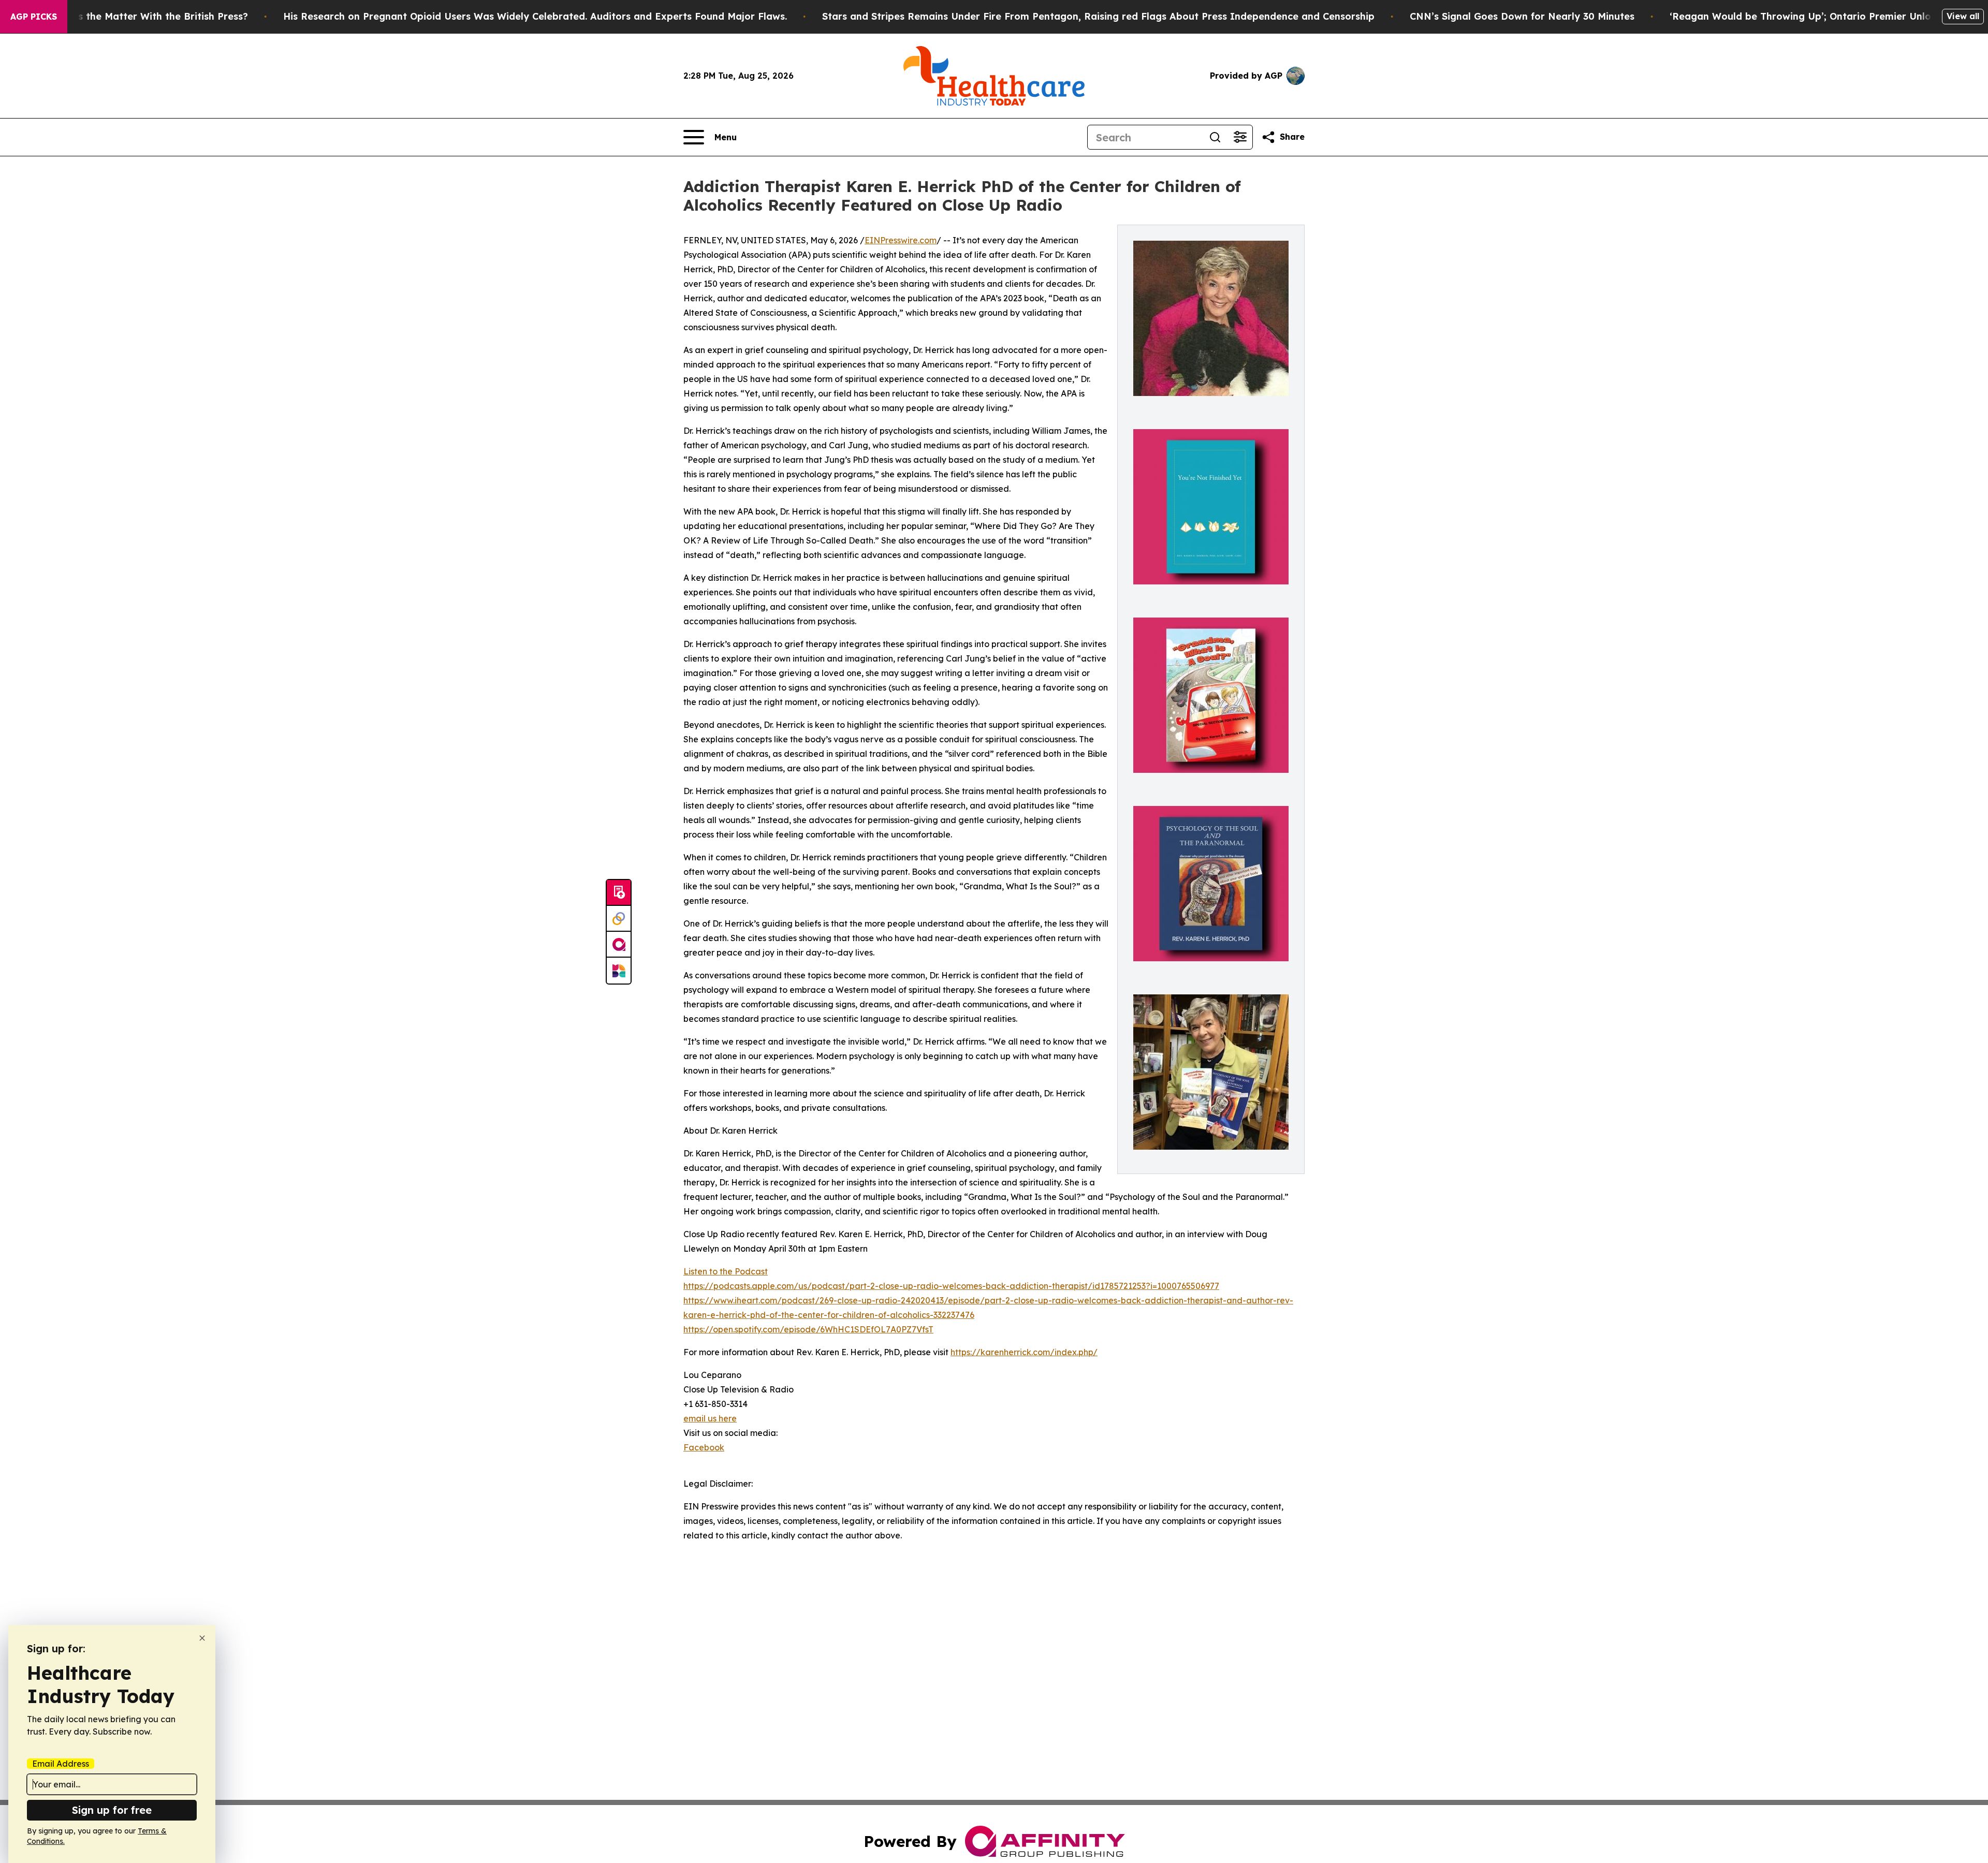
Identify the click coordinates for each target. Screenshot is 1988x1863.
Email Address (61, 1764)
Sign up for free (112, 1810)
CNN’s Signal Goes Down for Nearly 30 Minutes (1522, 16)
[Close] (202, 1638)
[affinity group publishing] (619, 945)
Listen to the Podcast (726, 1271)
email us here (710, 1418)
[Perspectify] (619, 919)
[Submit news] (619, 893)
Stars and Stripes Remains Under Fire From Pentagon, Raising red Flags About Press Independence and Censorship (1098, 16)
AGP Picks (34, 17)
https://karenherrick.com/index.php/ (1024, 1352)
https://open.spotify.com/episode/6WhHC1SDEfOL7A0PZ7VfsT (808, 1329)
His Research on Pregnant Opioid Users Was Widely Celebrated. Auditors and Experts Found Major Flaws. (535, 16)
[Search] (1215, 137)
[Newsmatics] (619, 971)
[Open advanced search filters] (1240, 137)
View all (1963, 16)
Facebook (704, 1447)
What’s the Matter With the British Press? (149, 16)
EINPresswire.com (901, 240)
